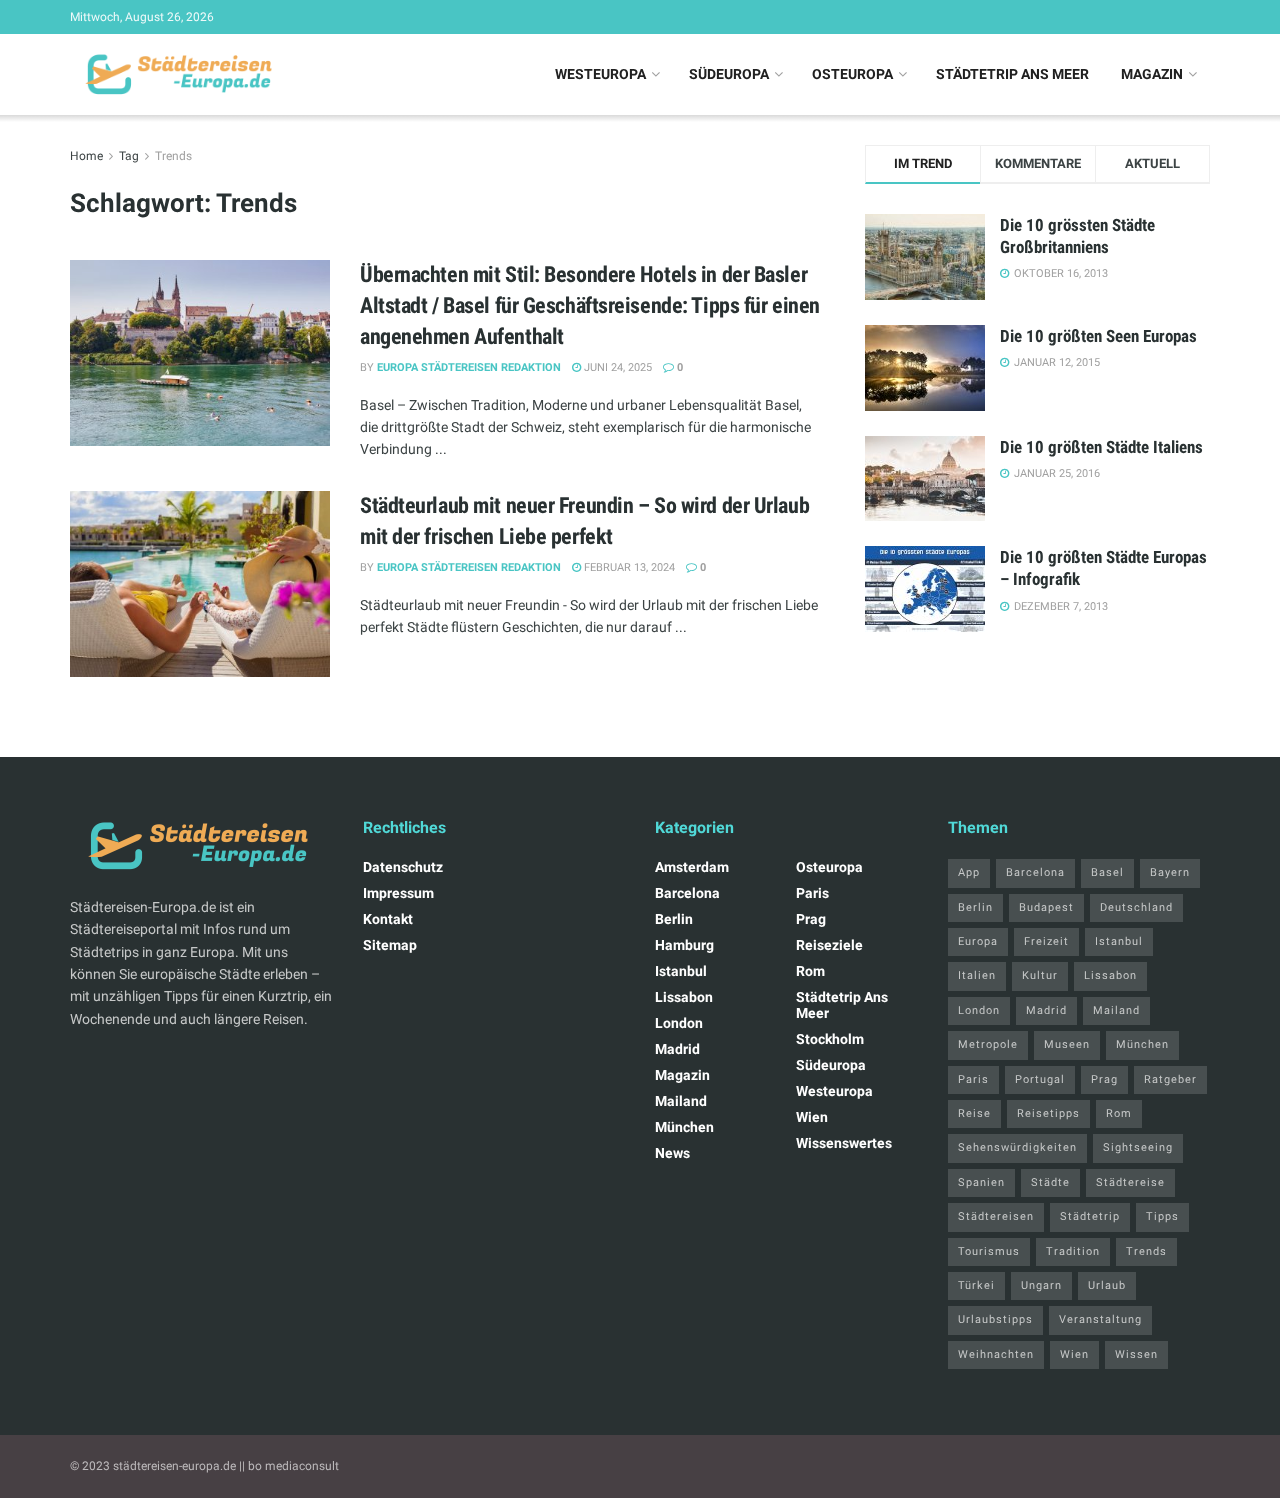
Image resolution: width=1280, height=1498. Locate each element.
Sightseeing (1138, 1147)
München (684, 1127)
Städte (1050, 1182)
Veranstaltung (1100, 1319)
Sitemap (390, 945)
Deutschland (1136, 907)
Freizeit (1046, 941)
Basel (1107, 872)
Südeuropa (729, 74)
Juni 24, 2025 (616, 367)
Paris (812, 893)
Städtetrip (1090, 1216)
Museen (1067, 1044)
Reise (974, 1113)
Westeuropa (600, 74)
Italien (977, 975)
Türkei (976, 1285)
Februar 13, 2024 (628, 567)
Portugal (1040, 1079)
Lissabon (684, 997)
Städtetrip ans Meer (1012, 74)
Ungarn (1041, 1285)
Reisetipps (1048, 1113)
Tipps (1162, 1216)
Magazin (1152, 74)
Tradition (1073, 1251)
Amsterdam (692, 867)
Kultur (1040, 975)
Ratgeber (1170, 1079)
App (969, 872)
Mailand (681, 1101)
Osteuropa (852, 74)
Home (86, 156)
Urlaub (1107, 1285)
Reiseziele (829, 945)
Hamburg (684, 945)
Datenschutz (403, 867)
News (672, 1153)
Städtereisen (996, 1216)
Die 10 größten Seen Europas (1098, 336)
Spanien (981, 1182)
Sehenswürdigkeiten (1017, 1147)
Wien (812, 1117)
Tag (129, 156)
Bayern (1170, 872)
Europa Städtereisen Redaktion (469, 367)
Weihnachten (996, 1354)
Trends (173, 156)
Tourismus (989, 1251)
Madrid (677, 1049)
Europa (978, 941)
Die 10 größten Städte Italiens (1101, 447)
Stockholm (830, 1039)
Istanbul (681, 971)
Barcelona (687, 893)
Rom (810, 971)
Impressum (398, 893)
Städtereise (1130, 1182)
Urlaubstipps (995, 1319)
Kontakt (388, 919)
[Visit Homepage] (176, 75)
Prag (811, 919)
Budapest (1046, 907)
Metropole (988, 1044)
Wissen (1136, 1354)
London (679, 1023)
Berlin (674, 919)
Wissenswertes (844, 1143)
